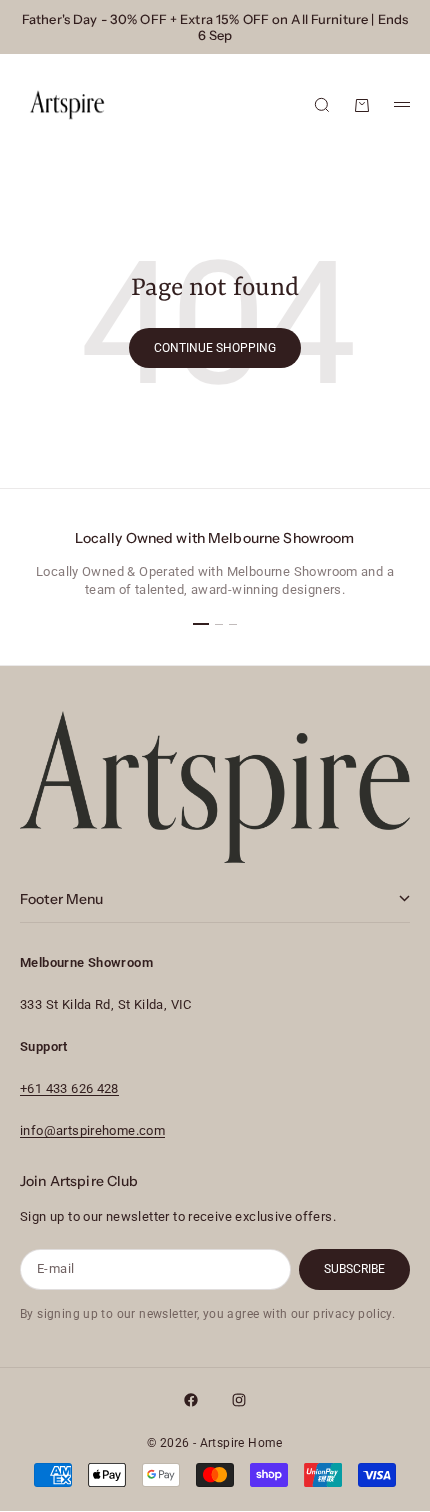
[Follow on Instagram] (239, 1400)
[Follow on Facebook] (191, 1400)
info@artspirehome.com (92, 1130)
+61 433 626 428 (69, 1088)
